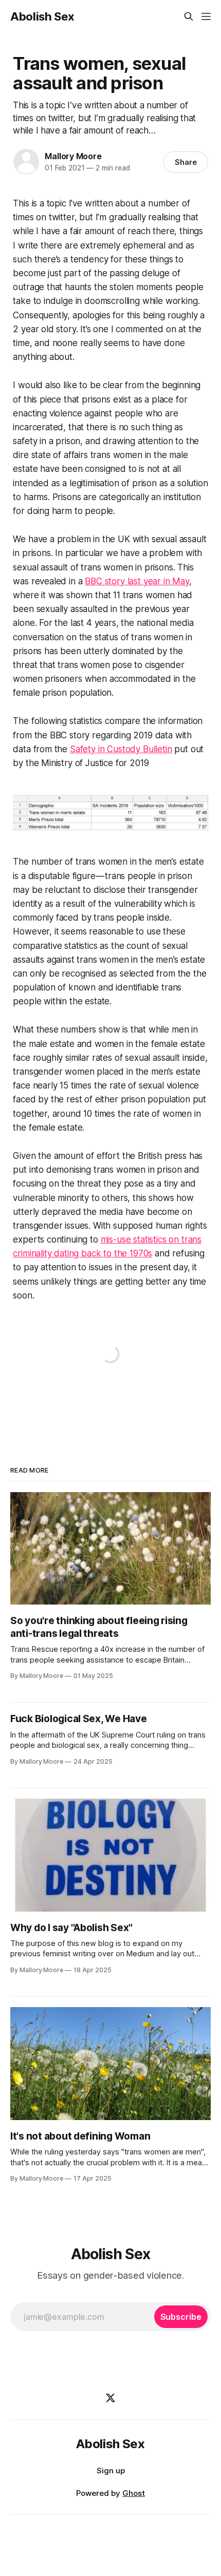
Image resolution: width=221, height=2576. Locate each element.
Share (186, 162)
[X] (110, 2398)
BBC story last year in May (137, 581)
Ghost (134, 2493)
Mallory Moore (73, 156)
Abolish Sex (42, 16)
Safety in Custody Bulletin (121, 749)
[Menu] (206, 16)
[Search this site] (189, 16)
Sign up (111, 2470)
